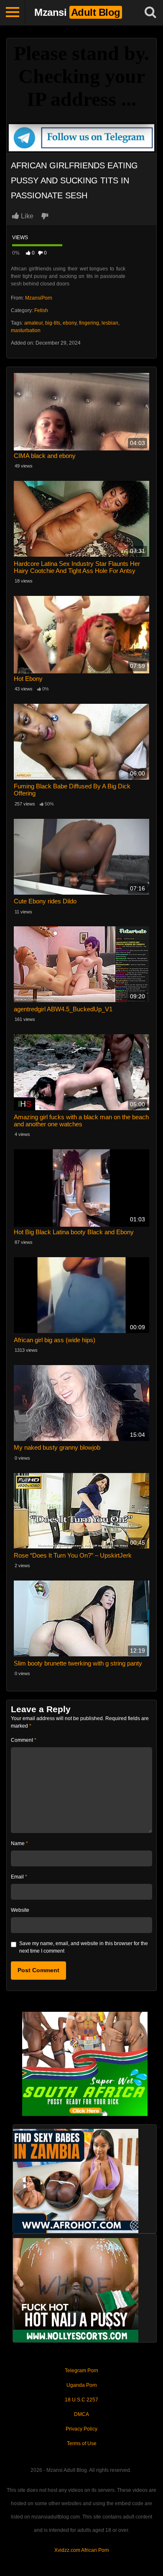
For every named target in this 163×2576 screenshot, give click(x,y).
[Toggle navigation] (13, 13)
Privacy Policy (81, 2429)
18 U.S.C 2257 (81, 2400)
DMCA (81, 2414)
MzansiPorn (39, 298)
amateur (33, 323)
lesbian (110, 323)
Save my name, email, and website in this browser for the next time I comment (84, 1947)
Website (20, 1910)
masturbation (26, 330)
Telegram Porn (81, 2371)
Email (19, 1877)
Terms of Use (82, 2443)
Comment (24, 1740)
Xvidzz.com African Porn (82, 2550)
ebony (70, 323)
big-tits (53, 323)
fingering (89, 323)
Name (19, 1843)
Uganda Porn (82, 2385)
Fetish (41, 310)
